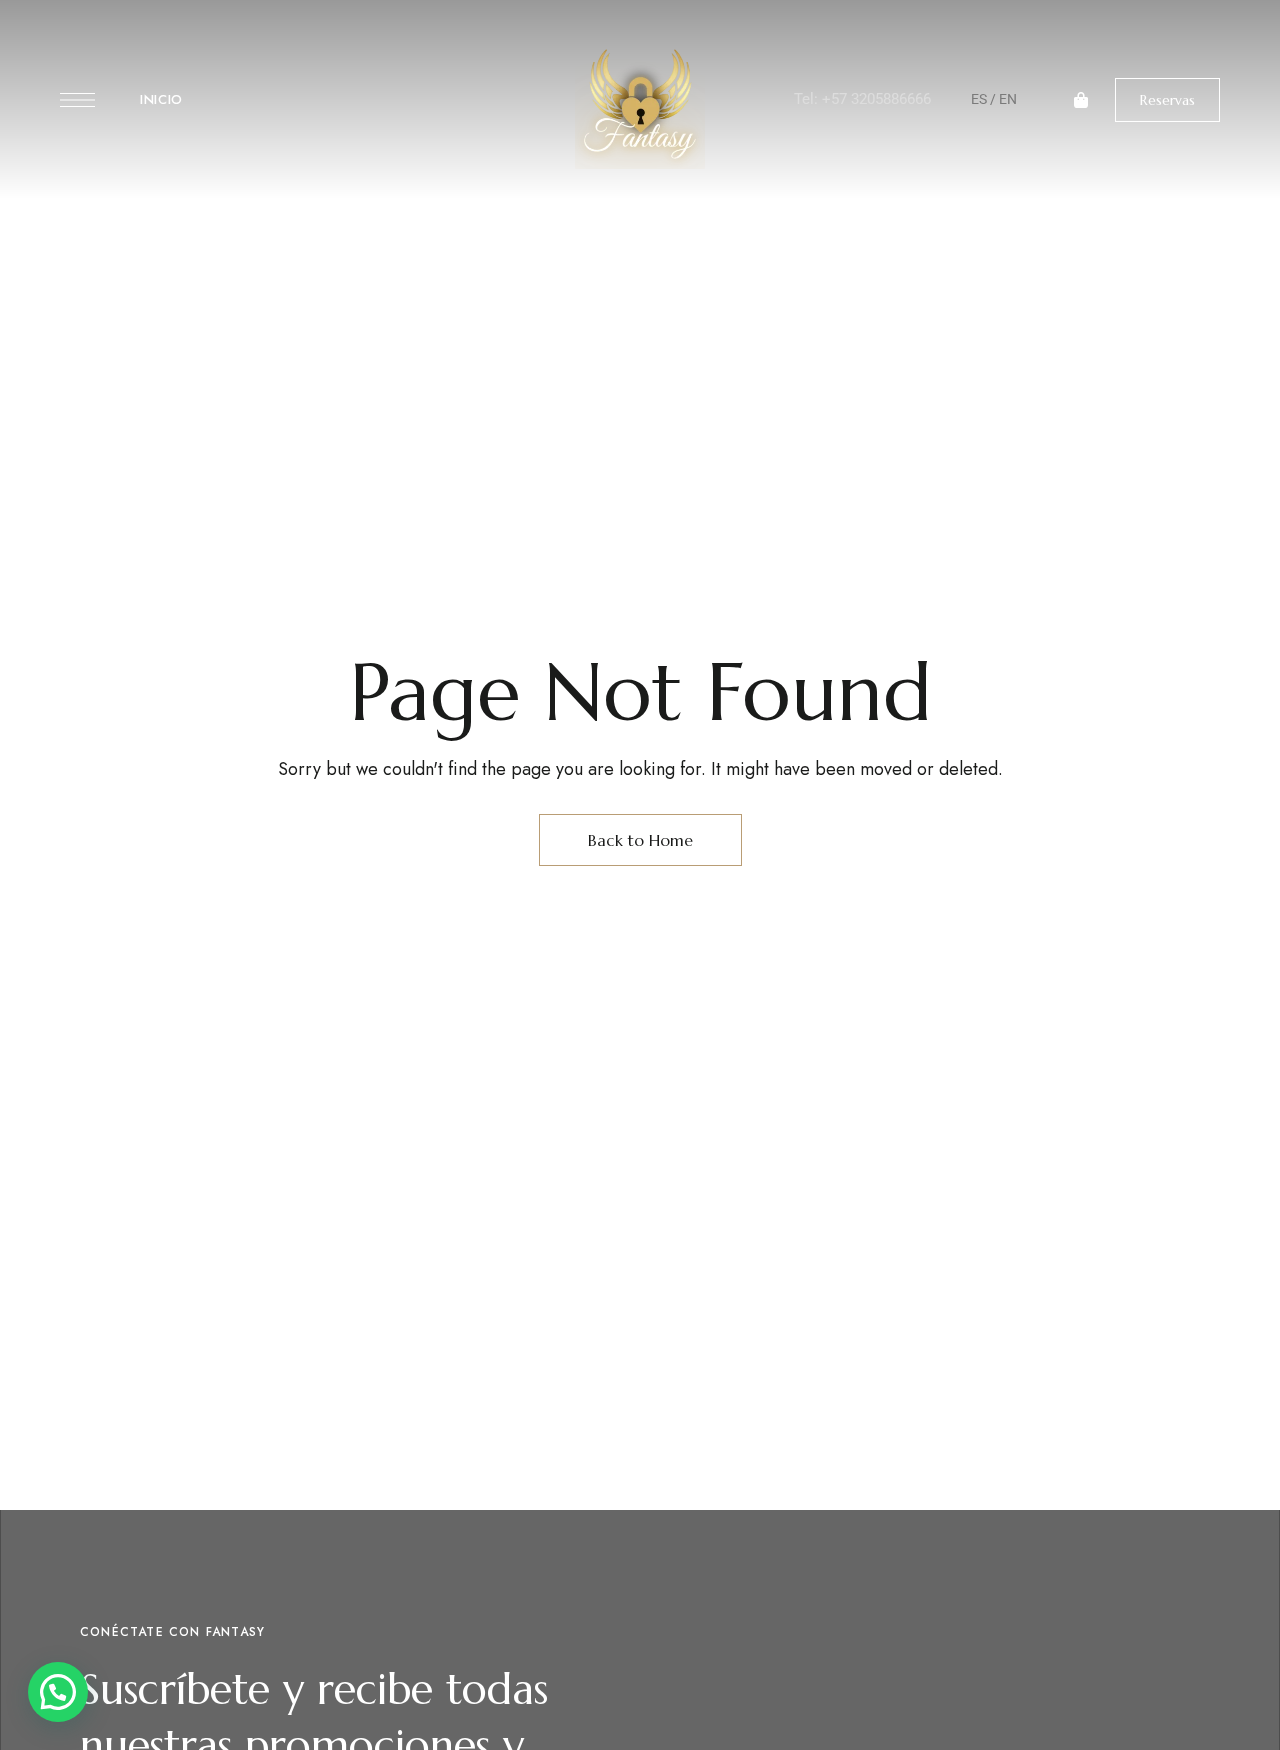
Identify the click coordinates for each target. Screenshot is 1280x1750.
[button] (1167, 100)
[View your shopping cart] (1081, 100)
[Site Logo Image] (640, 105)
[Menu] (77, 100)
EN (1008, 99)
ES (979, 99)
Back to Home (640, 840)
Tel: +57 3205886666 (862, 99)
